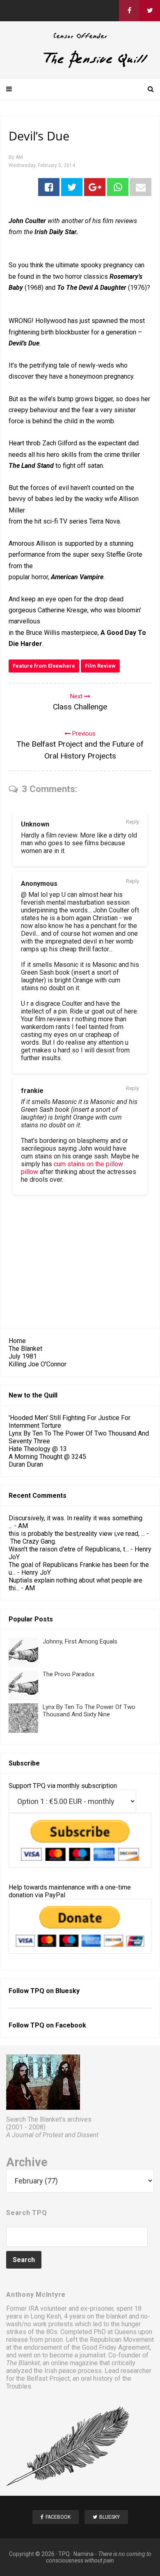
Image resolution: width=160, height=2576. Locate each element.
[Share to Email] (141, 187)
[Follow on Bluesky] (150, 11)
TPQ (64, 2554)
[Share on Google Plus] (95, 187)
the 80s (47, 2332)
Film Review (100, 666)
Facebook (71, 2025)
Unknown (35, 824)
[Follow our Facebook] (129, 11)
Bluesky (67, 1991)
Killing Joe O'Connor (38, 1364)
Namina (83, 2554)
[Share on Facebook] (49, 187)
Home (17, 1341)
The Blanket (25, 1349)
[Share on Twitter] (72, 187)
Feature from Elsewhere (44, 666)
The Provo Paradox (69, 1674)
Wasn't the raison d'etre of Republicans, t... (69, 1549)
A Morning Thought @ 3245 (47, 1457)
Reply (133, 822)
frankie (32, 1091)
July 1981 (23, 1356)
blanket (117, 2316)
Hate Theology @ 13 (38, 1449)
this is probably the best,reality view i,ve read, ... (77, 1534)
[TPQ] (80, 67)
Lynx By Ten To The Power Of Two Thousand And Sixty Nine (89, 1711)
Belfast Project (48, 2378)
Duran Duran (26, 1464)
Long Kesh (46, 2316)
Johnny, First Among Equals (80, 1641)
